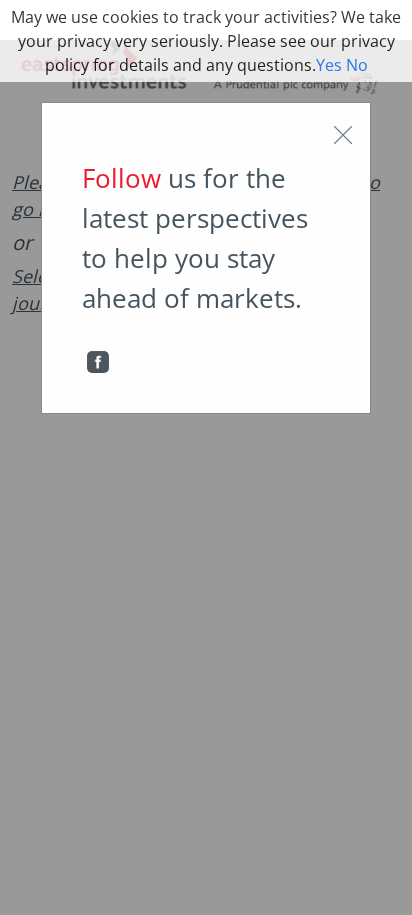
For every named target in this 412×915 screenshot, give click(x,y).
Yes (329, 65)
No (357, 65)
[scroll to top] (383, 879)
